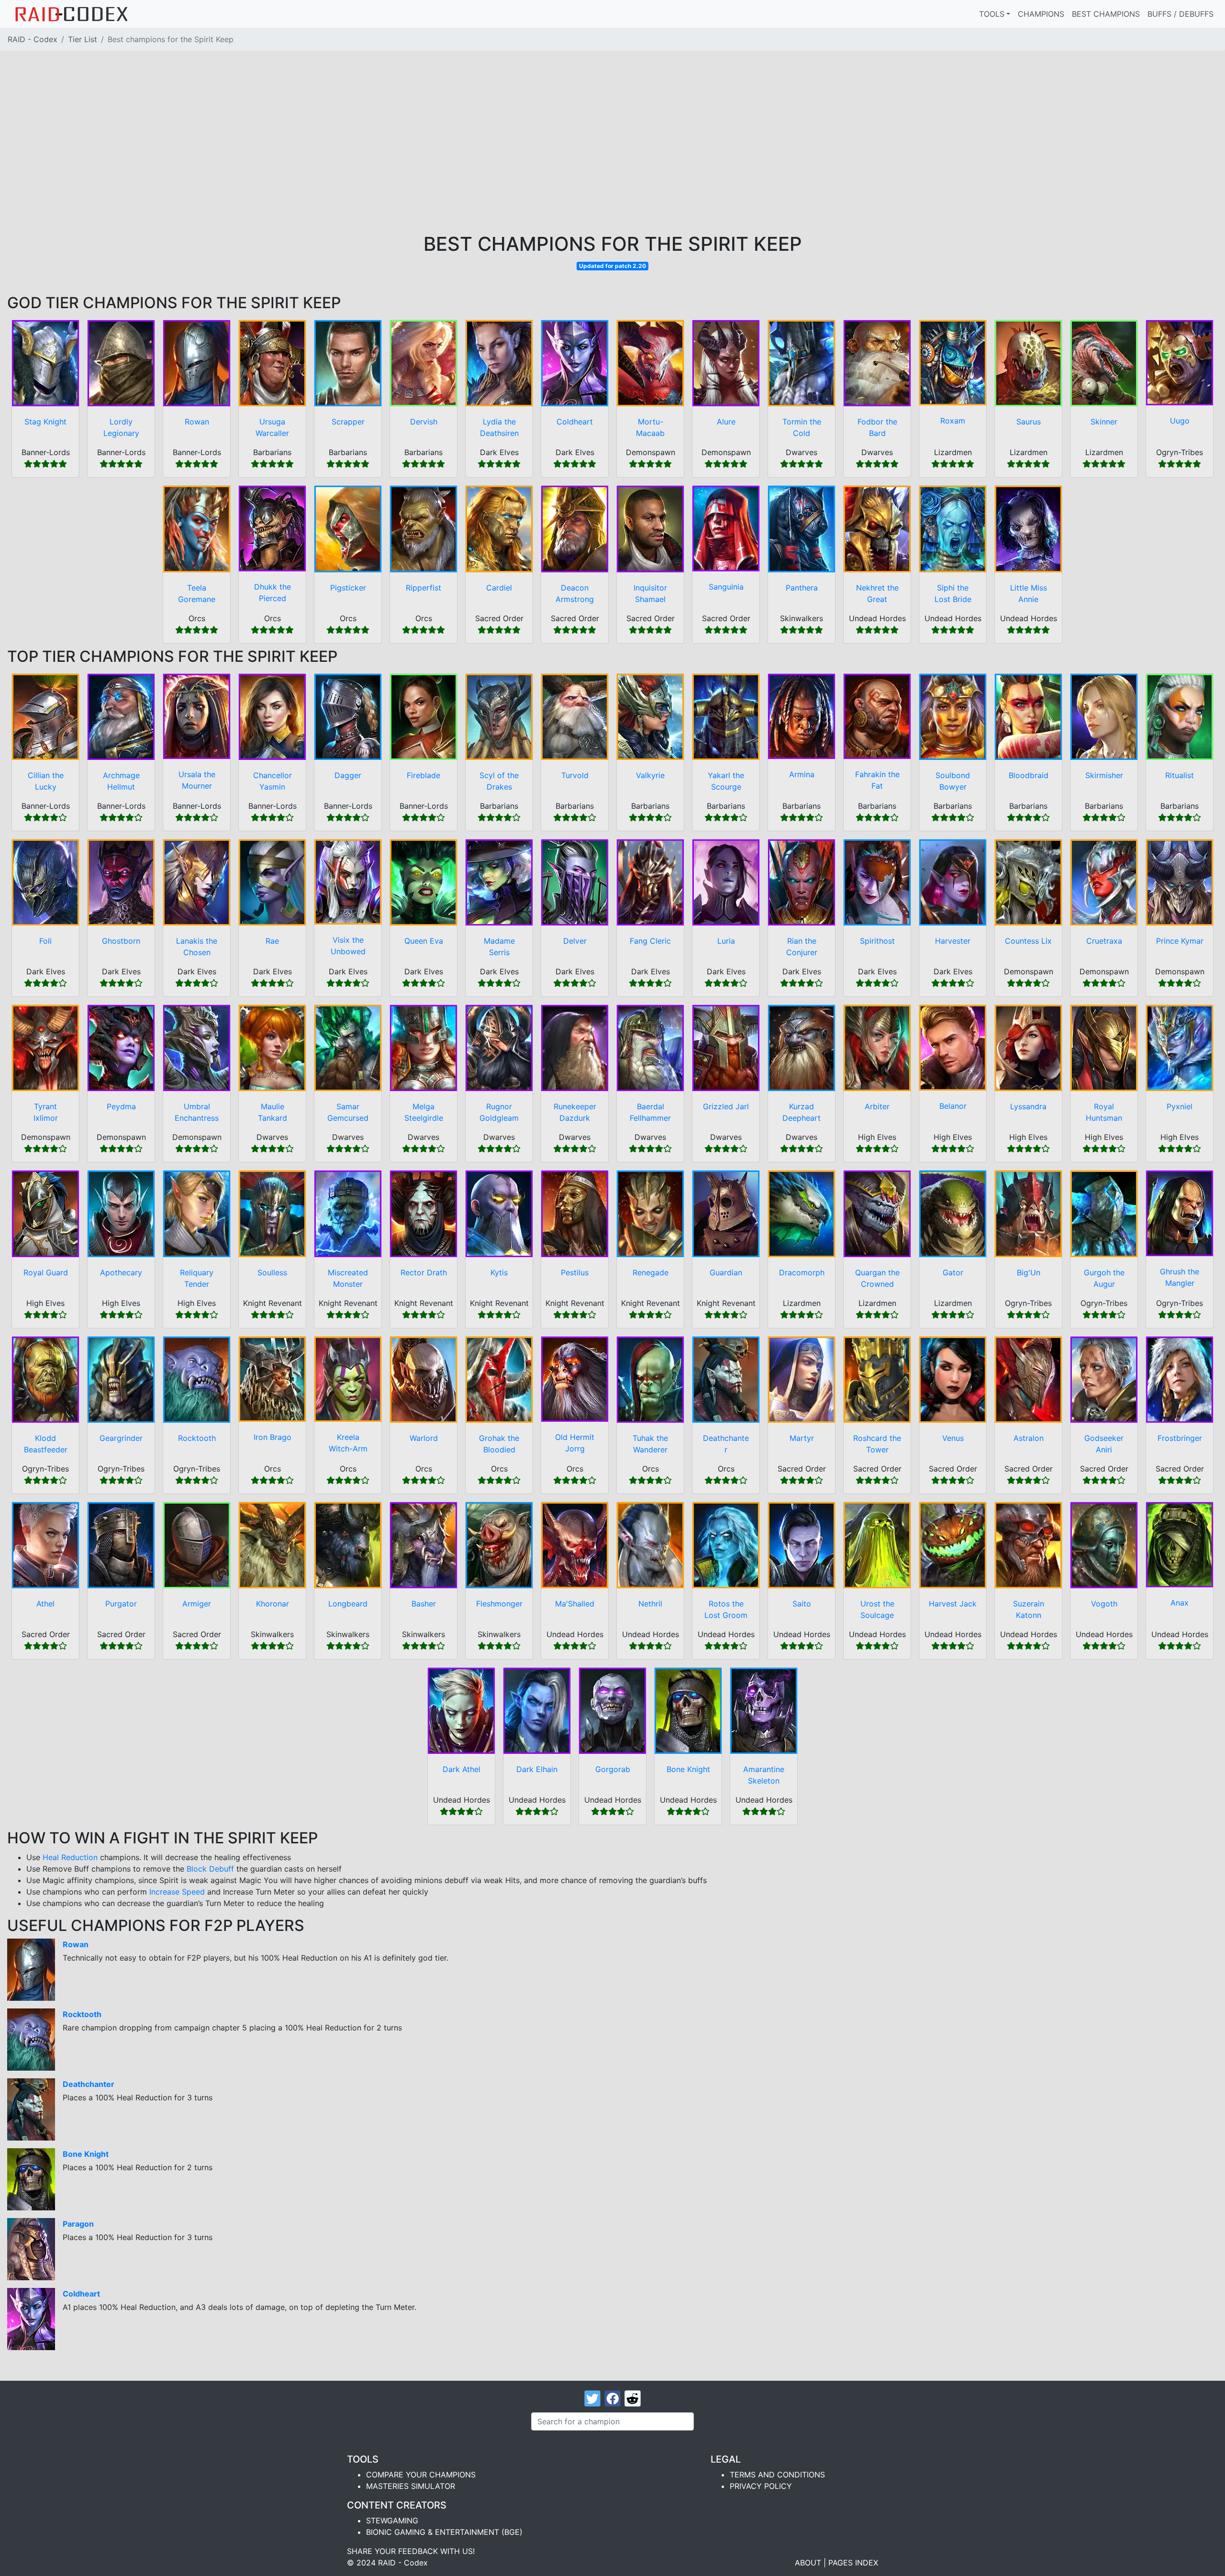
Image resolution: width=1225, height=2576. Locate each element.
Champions (1041, 14)
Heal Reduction (70, 1857)
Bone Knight (86, 2154)
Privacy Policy (761, 2486)
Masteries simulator (411, 2486)
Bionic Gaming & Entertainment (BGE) (444, 2532)
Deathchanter (89, 2084)
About (808, 2563)
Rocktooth (82, 2014)
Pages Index (853, 2563)
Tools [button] (992, 14)
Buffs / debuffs (1180, 14)
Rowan (76, 1944)
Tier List (83, 39)
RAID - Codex (33, 39)
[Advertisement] (612, 161)
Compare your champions (421, 2475)
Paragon (78, 2224)
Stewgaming (392, 2520)
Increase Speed (177, 1892)
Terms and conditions (777, 2475)
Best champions (1106, 14)
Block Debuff (210, 1869)
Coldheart (81, 2294)
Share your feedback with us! (411, 2551)
